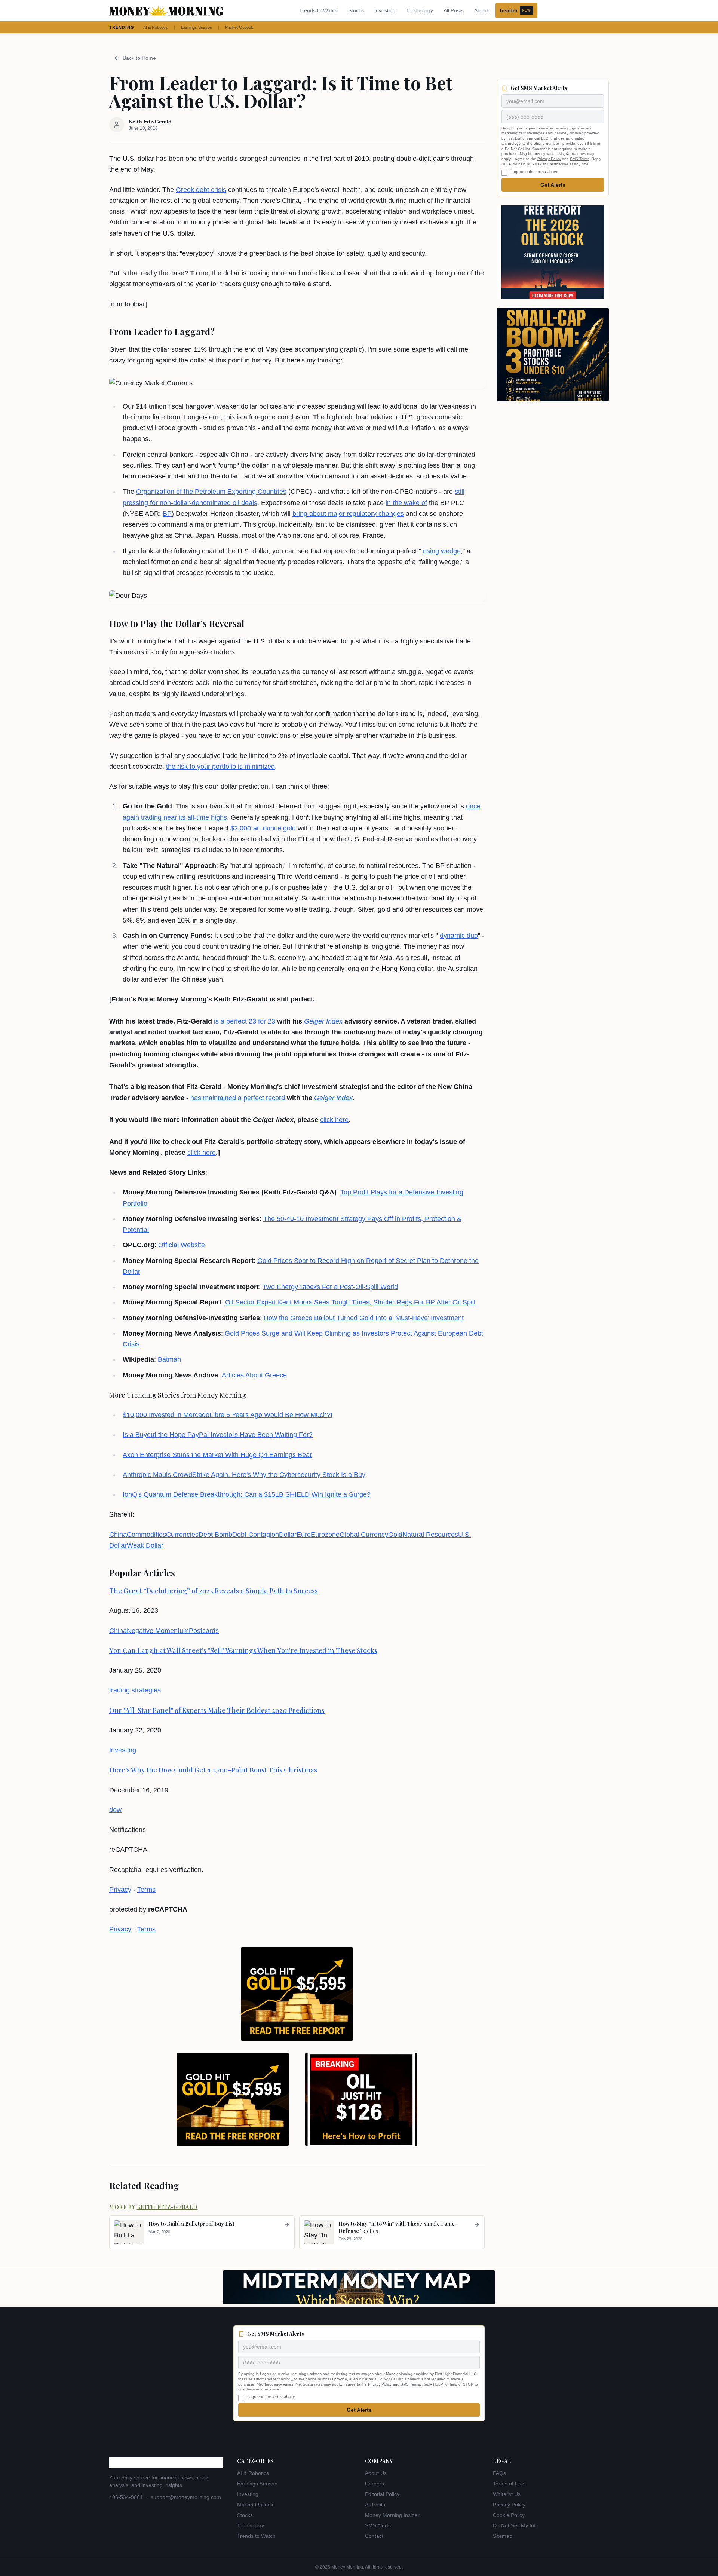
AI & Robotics (156, 27)
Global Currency (364, 1535)
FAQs (499, 2473)
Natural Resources (430, 1535)
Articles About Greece (254, 1375)
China (118, 1535)
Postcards (204, 1631)
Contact (374, 2536)
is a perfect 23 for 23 (245, 1021)
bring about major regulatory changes (348, 514)
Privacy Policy (549, 159)
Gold (395, 1535)
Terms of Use (509, 2484)
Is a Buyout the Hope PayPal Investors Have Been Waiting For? (218, 1435)
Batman (169, 1359)
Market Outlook (239, 27)
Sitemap (503, 2536)
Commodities (146, 1535)
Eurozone (325, 1535)
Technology (420, 10)
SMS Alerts (378, 2525)
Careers (375, 2484)
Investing (385, 10)
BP (167, 514)
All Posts (454, 10)
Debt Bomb (215, 1535)
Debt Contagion (256, 1535)
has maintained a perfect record (238, 1098)
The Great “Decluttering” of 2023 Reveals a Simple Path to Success (214, 1591)
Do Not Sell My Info (516, 2525)
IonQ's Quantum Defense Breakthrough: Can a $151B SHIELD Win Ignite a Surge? (247, 1494)
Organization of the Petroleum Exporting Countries (211, 492)
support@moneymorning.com (186, 2497)
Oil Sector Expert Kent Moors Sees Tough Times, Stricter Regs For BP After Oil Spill (350, 1302)
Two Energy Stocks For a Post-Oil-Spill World (330, 1287)
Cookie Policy (509, 2515)
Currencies (182, 1535)
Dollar (288, 1535)
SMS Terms (580, 159)
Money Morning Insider (392, 2515)
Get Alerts (553, 185)
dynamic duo (459, 936)
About (481, 10)
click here (334, 1120)
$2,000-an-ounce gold (263, 828)
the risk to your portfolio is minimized (220, 767)
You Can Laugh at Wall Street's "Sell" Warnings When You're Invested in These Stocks (243, 1650)
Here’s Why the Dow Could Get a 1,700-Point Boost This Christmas (213, 1770)
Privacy (120, 1890)
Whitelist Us (507, 2494)
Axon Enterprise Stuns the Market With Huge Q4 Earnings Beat (217, 1455)
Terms (146, 1890)
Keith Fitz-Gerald (167, 2207)
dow (115, 1810)
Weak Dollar (145, 1545)
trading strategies (135, 1690)
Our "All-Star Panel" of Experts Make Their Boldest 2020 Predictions (217, 1710)
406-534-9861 (126, 2497)
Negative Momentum (158, 1631)
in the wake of (406, 503)
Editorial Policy (382, 2494)
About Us (376, 2473)
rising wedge (442, 551)
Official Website (182, 1245)
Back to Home (139, 58)
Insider (515, 10)
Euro (304, 1535)
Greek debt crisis (201, 190)
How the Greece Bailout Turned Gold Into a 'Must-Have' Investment (364, 1318)
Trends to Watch (318, 10)
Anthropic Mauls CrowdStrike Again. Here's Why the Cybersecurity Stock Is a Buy (244, 1475)
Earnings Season (197, 27)
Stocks (356, 10)
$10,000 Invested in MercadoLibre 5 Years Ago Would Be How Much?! (228, 1415)
